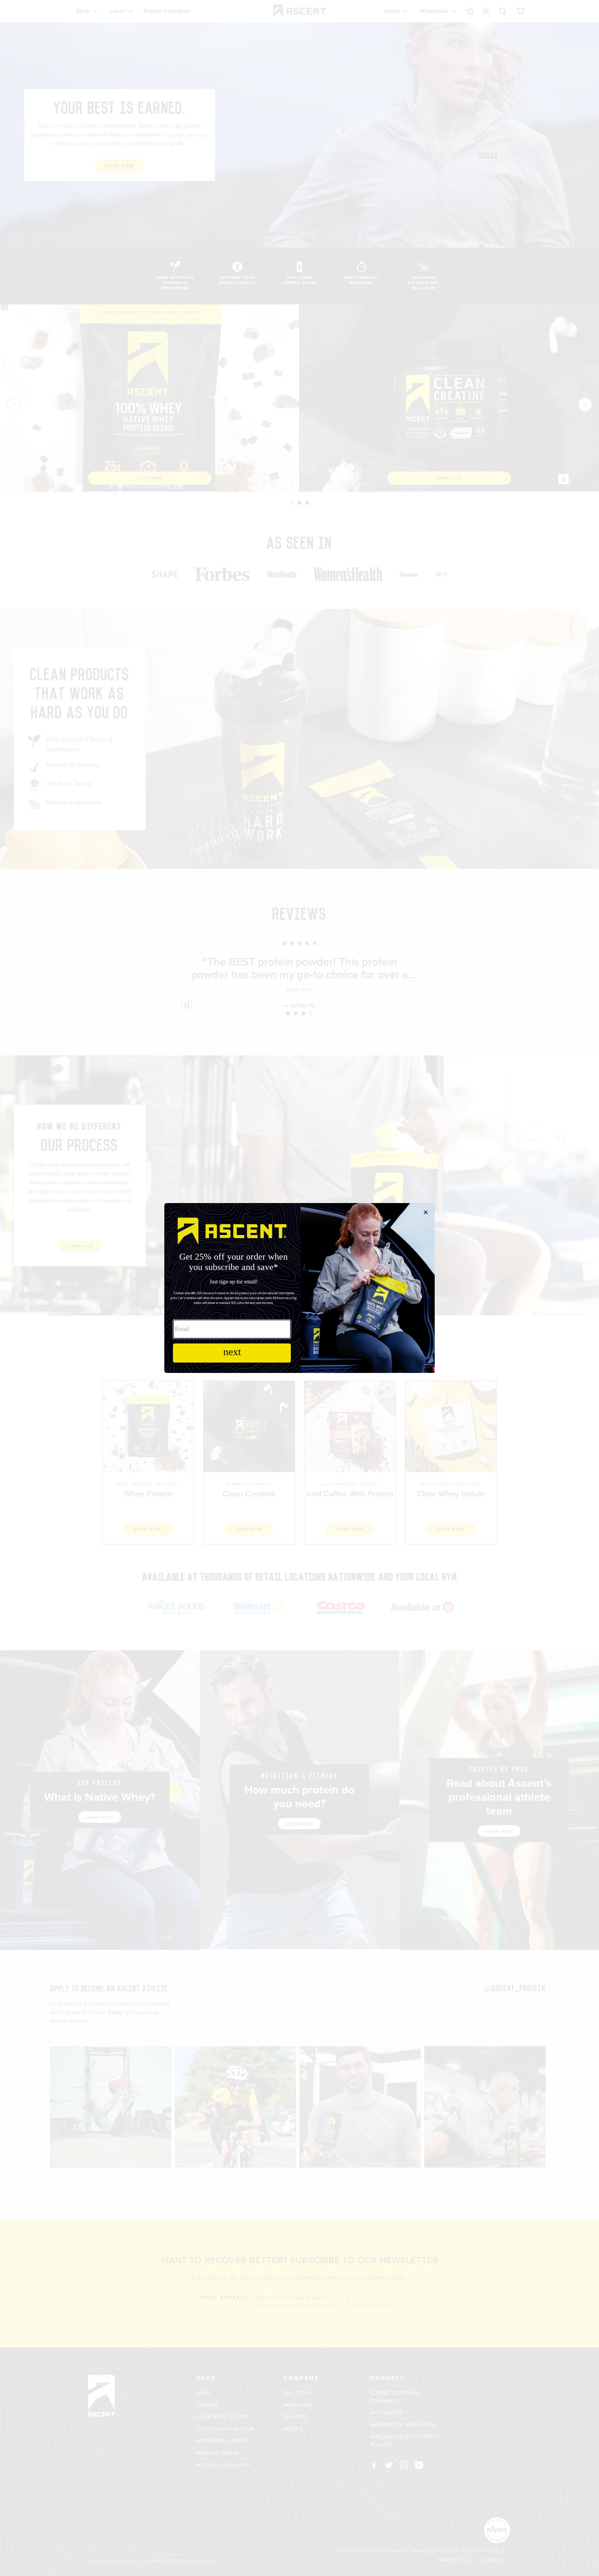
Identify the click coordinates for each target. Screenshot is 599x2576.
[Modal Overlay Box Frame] (299, 1288)
